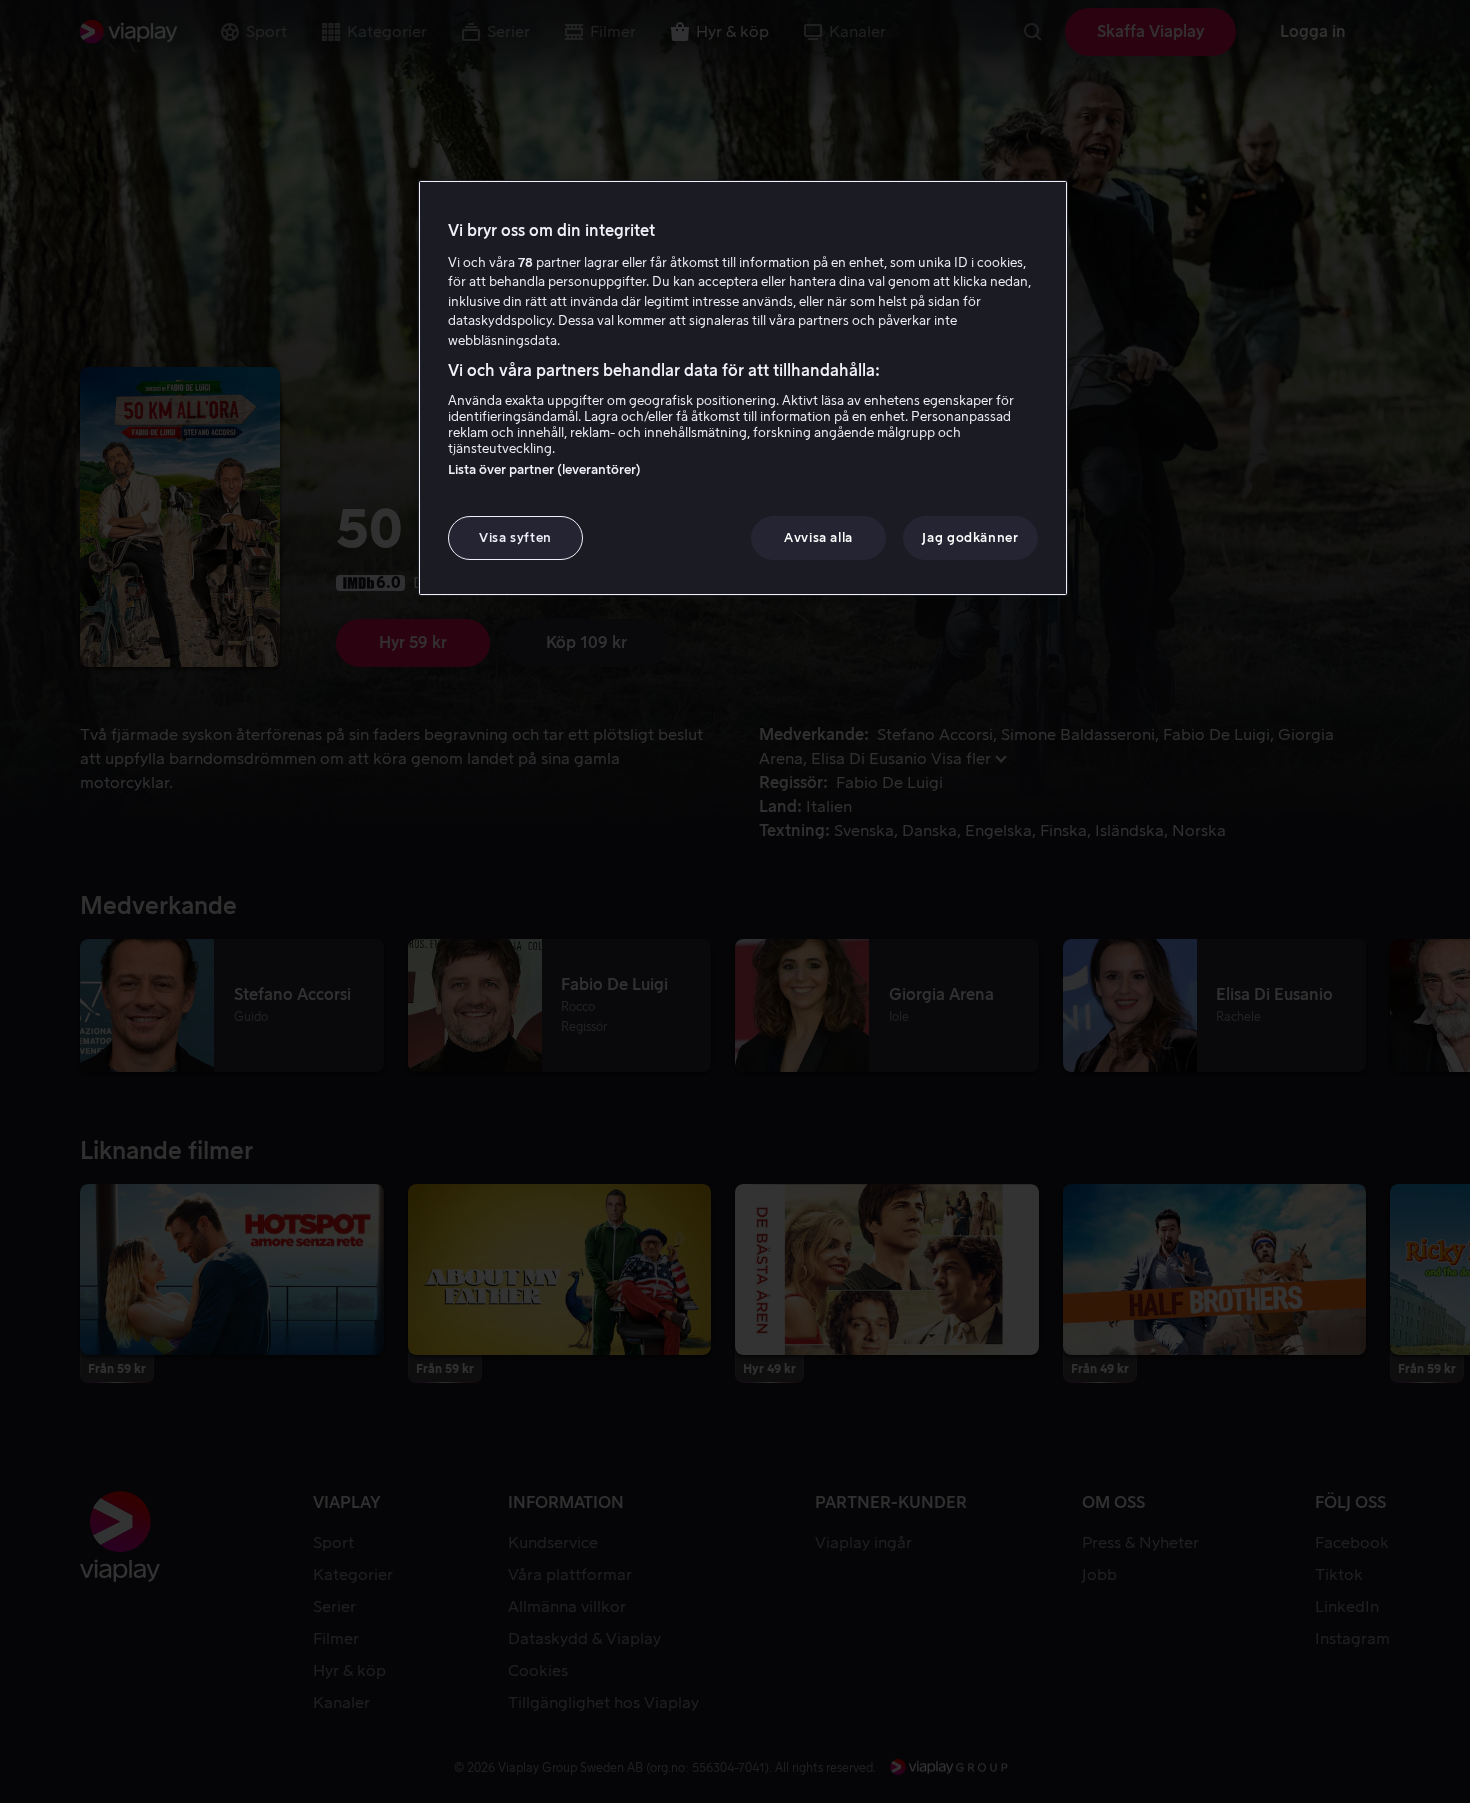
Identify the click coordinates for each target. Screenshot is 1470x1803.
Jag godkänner (970, 537)
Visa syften (515, 537)
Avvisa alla (818, 537)
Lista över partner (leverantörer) (544, 469)
